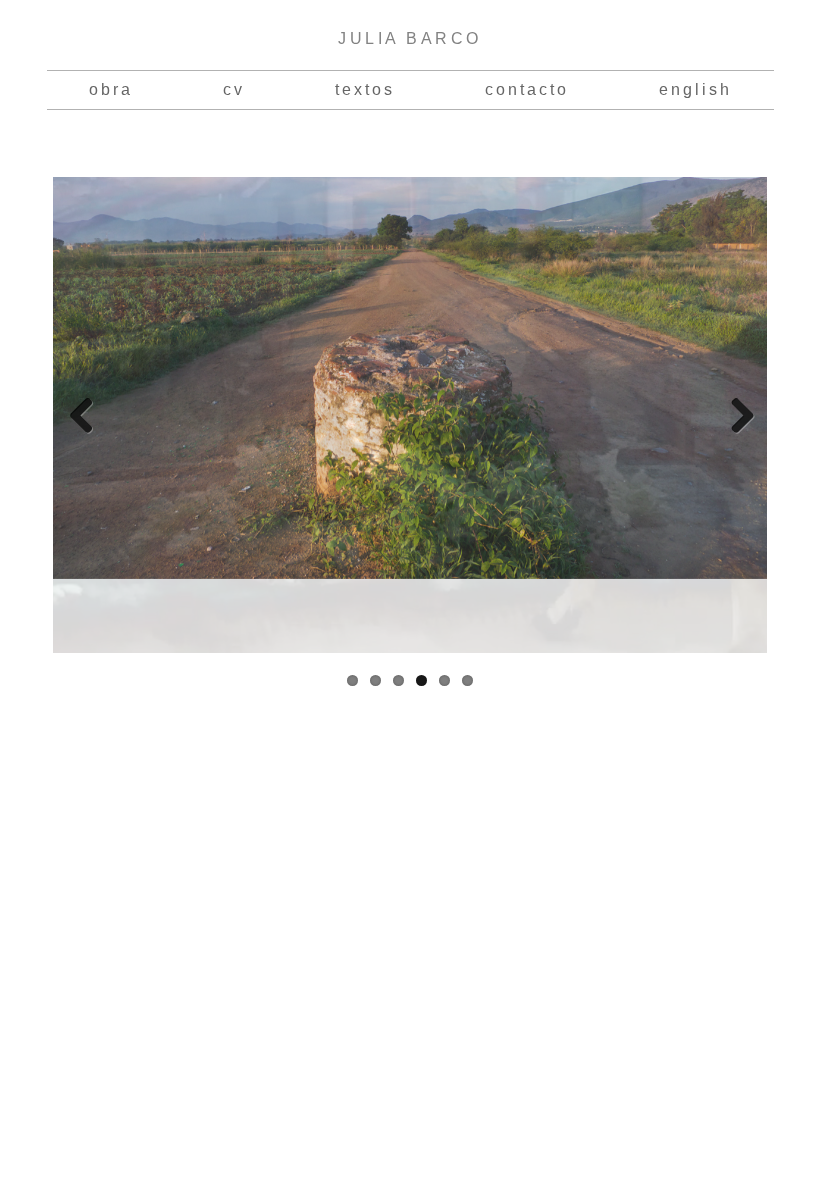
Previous (83, 415)
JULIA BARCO (410, 38)
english (695, 89)
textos (365, 89)
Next (737, 415)
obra (111, 89)
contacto (527, 89)
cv (234, 89)
